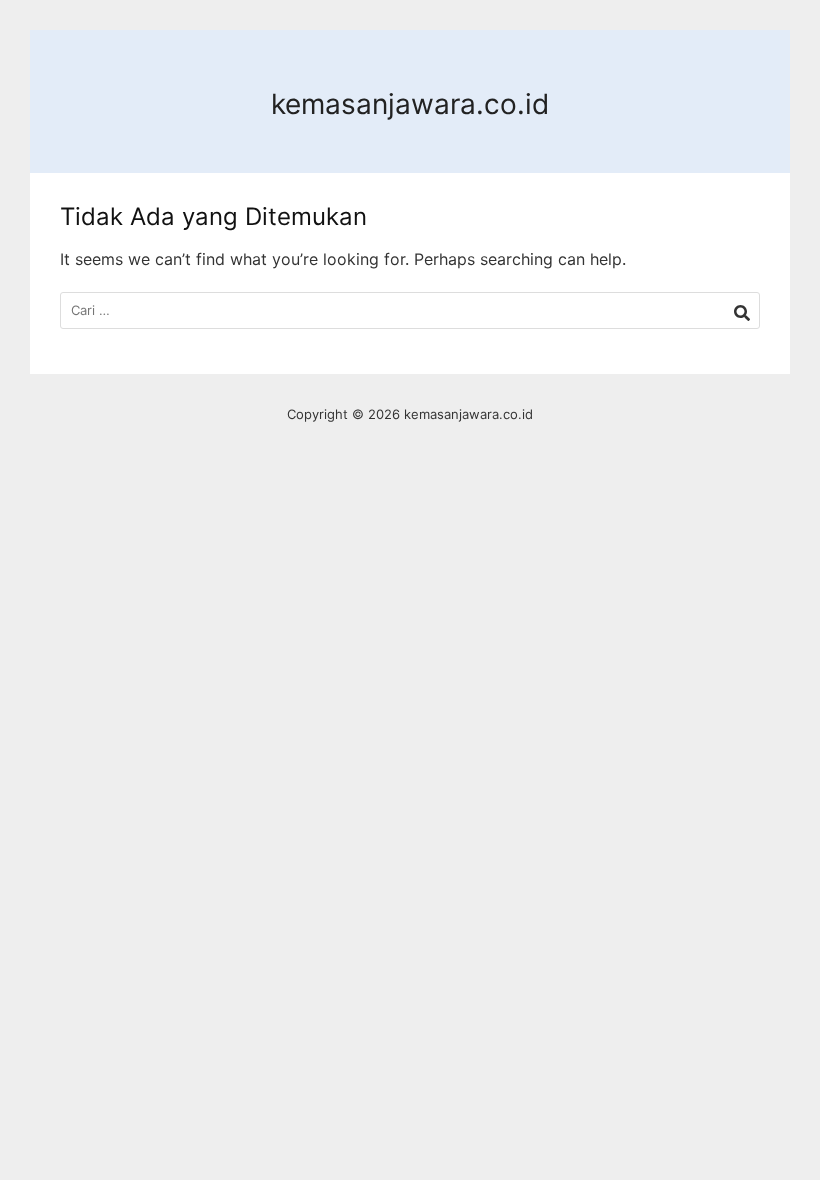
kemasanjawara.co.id (410, 104)
